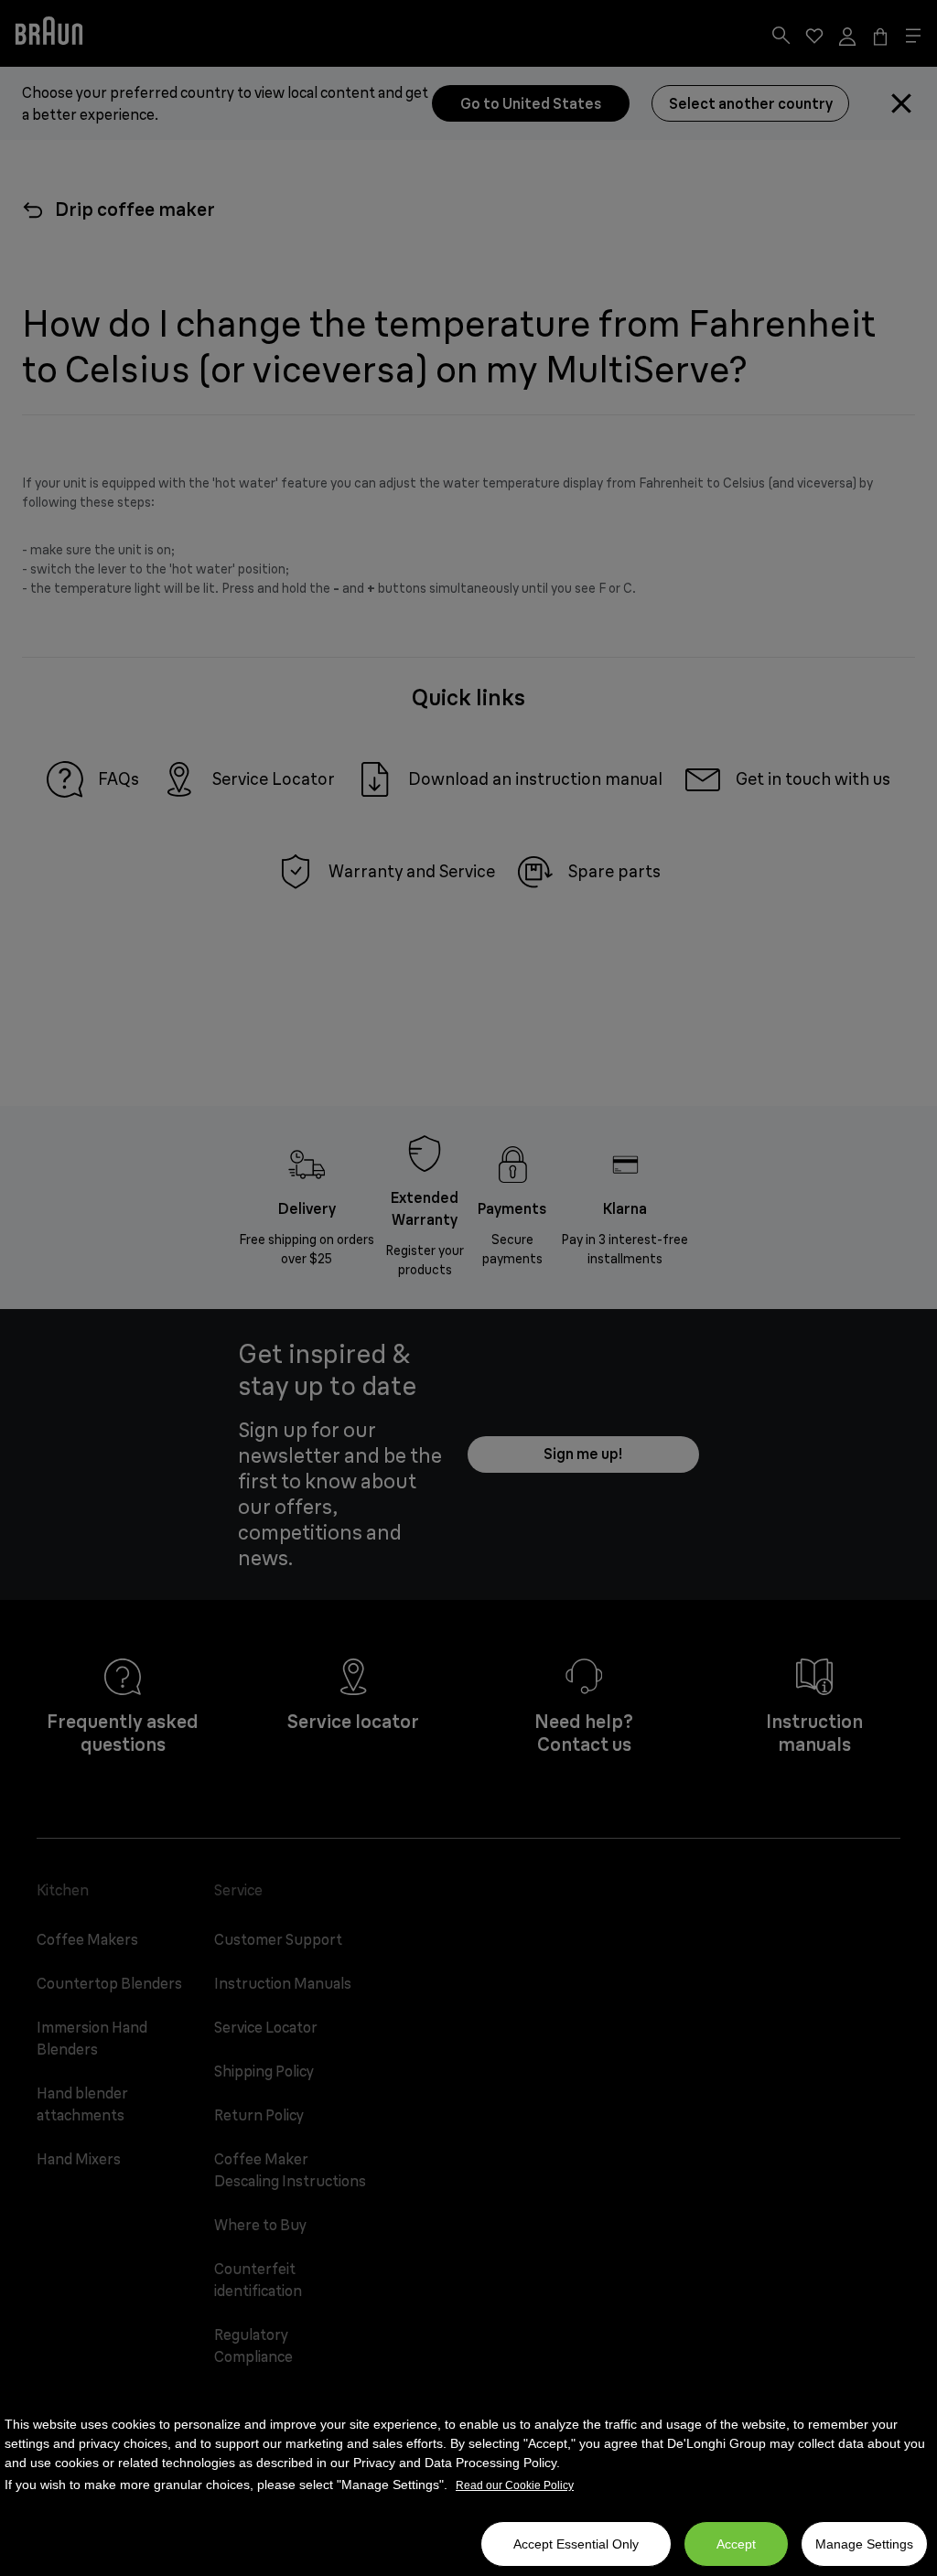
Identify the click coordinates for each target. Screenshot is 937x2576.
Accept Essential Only (576, 2544)
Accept (736, 2544)
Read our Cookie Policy (515, 2485)
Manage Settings (864, 2544)
